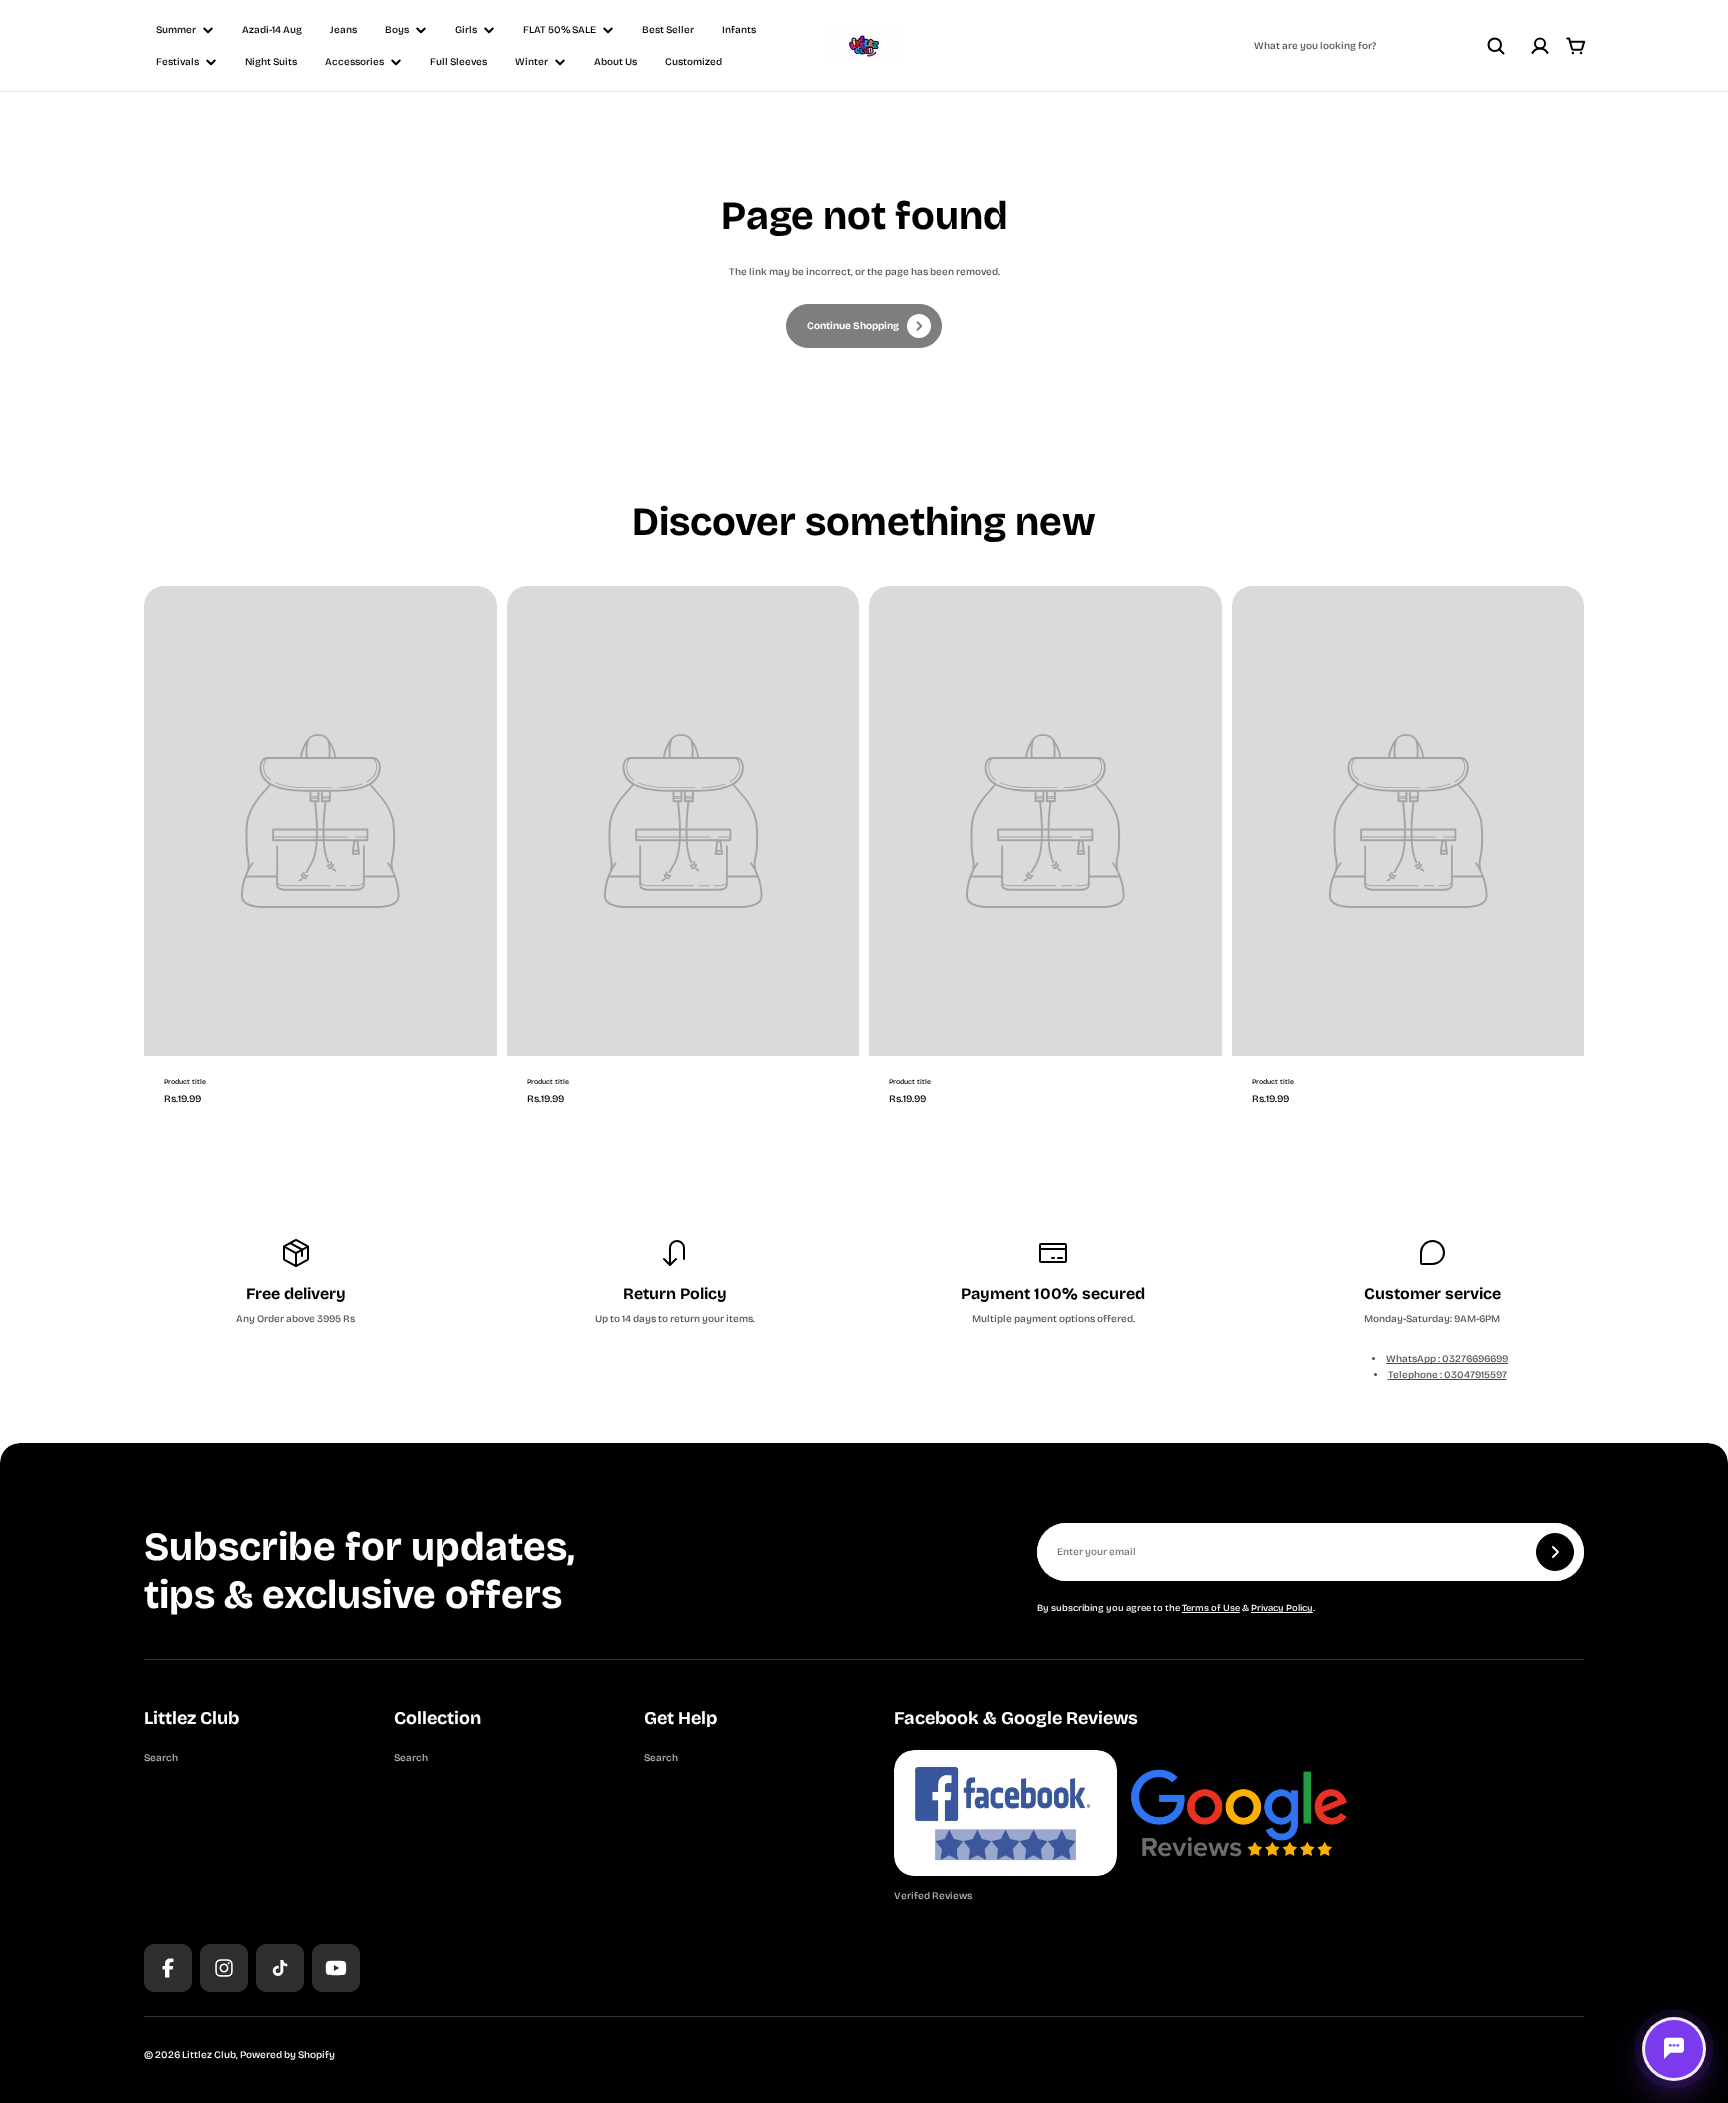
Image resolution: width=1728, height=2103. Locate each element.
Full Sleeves (458, 62)
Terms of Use (1211, 1608)
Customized (693, 62)
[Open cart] (1576, 46)
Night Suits (271, 62)
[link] (864, 326)
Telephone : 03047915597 (1447, 1375)
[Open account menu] (1540, 46)
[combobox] (1380, 46)
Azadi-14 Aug (272, 30)
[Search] (1496, 46)
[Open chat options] (1674, 2049)
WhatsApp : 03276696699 (1447, 1359)
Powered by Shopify (287, 2055)
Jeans (343, 30)
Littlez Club (209, 2055)
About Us (615, 62)
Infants (739, 30)
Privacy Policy (1282, 1608)
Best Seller (668, 30)
